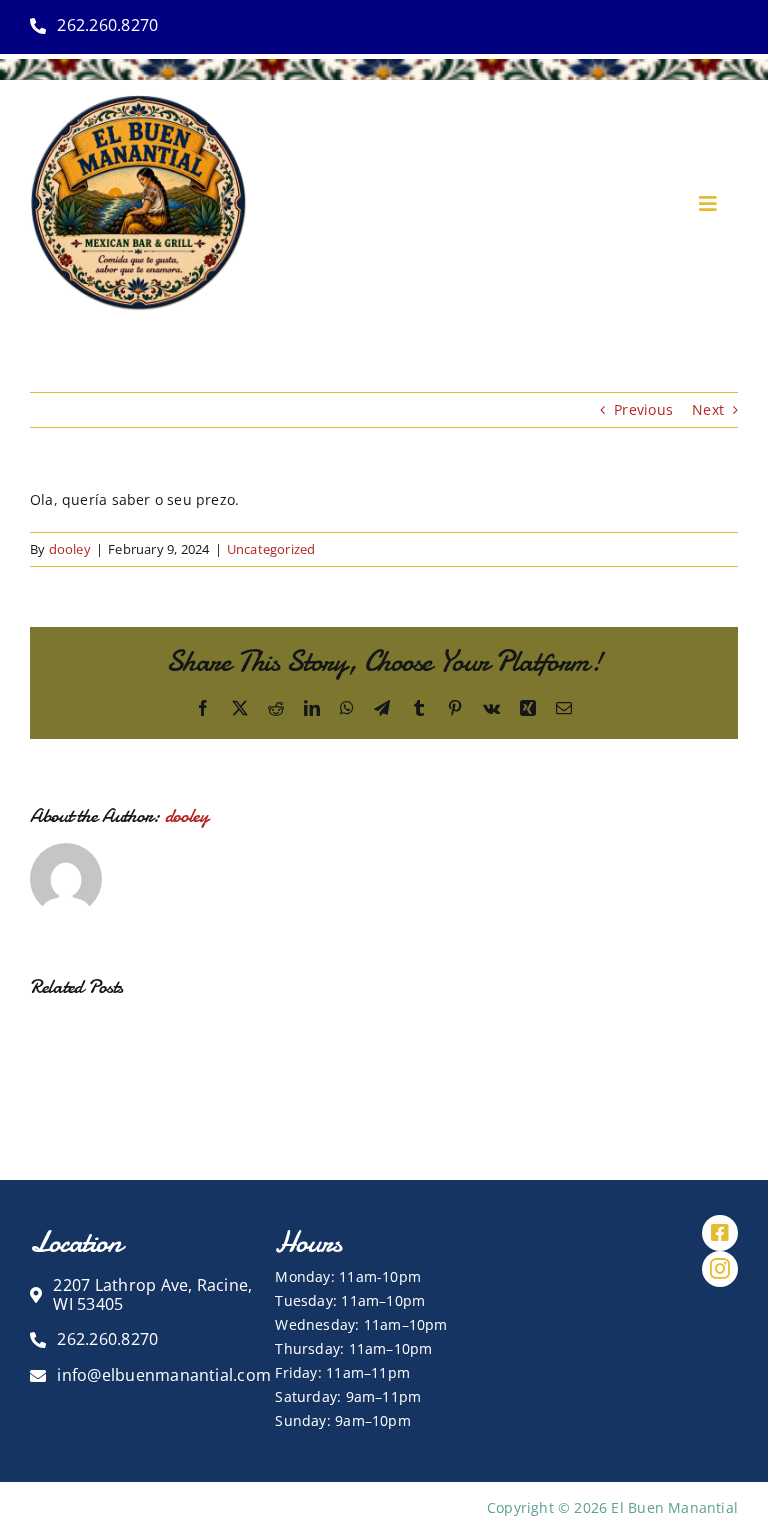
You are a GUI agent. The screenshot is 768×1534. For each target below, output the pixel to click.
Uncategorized (271, 549)
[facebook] (720, 1233)
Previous (643, 409)
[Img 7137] (138, 101)
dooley (70, 549)
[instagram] (720, 1269)
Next (708, 409)
